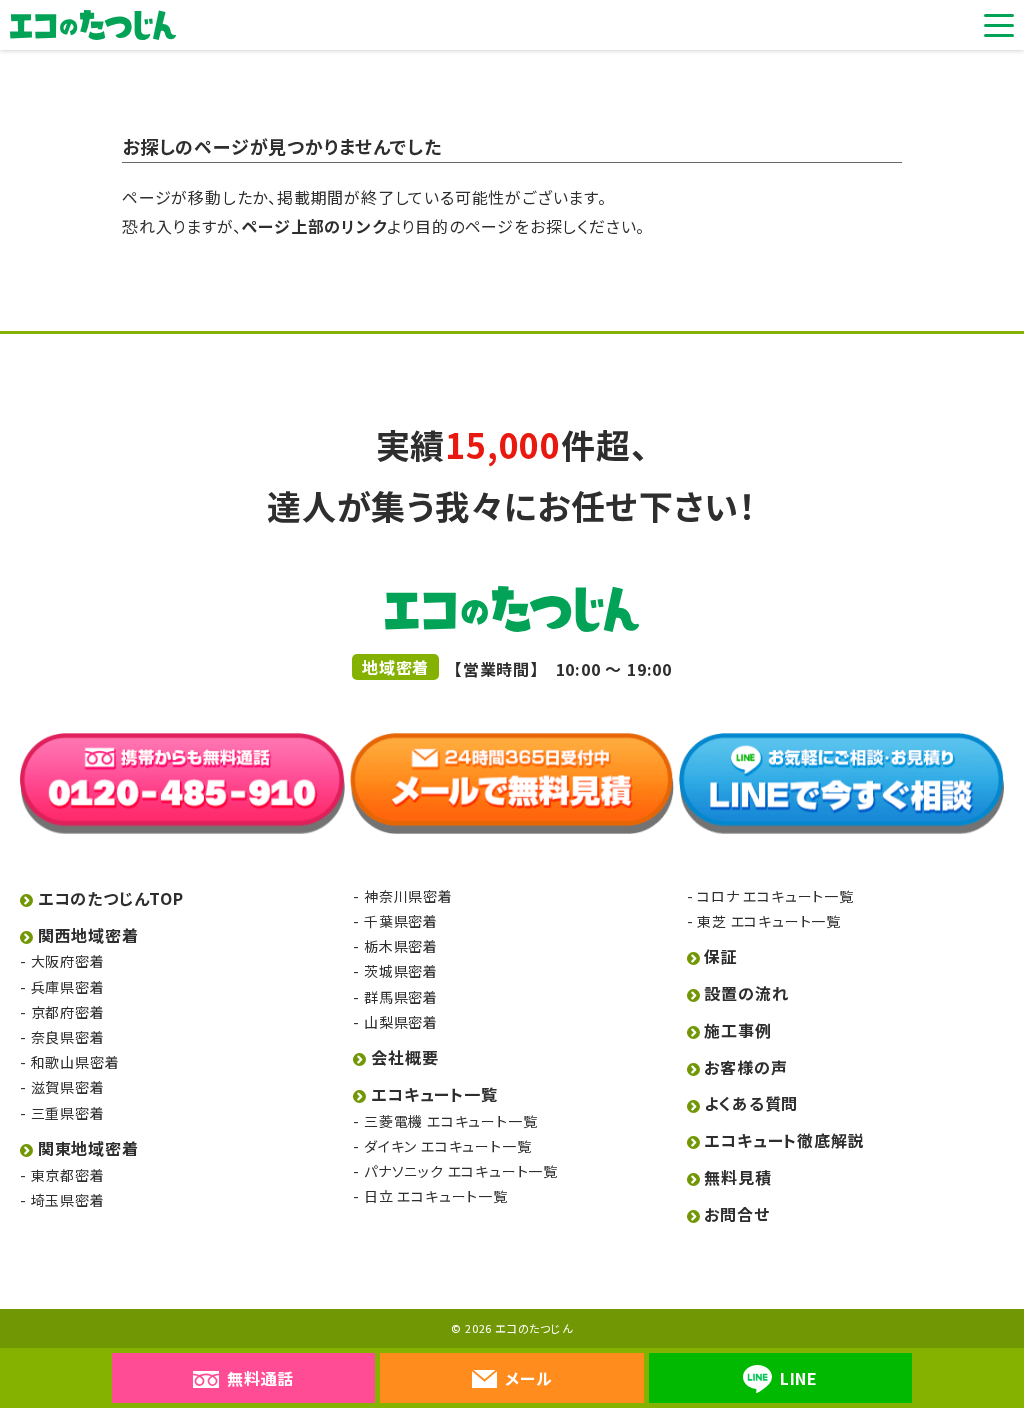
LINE (799, 1378)
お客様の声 (745, 1067)
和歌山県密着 (75, 1062)
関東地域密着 (88, 1148)
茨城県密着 (401, 971)
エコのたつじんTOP (111, 898)
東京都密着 (68, 1175)
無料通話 (260, 1378)
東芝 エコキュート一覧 (769, 921)
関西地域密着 (88, 935)
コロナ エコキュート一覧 (775, 896)
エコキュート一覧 (434, 1094)
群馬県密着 (401, 997)
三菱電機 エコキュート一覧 (450, 1121)
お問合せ (736, 1214)
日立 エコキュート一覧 (435, 1196)
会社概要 (404, 1057)
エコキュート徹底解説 (784, 1140)
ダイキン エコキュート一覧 (447, 1146)
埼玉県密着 (68, 1200)
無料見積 (737, 1177)
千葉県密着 (401, 921)
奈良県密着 (68, 1037)
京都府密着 (68, 1012)
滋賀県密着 (68, 1087)
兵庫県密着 (68, 987)
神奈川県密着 (408, 896)
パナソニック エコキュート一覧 (461, 1171)
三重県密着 (68, 1113)
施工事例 (737, 1030)
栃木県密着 (401, 946)
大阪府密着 (68, 961)
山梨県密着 (401, 1022)
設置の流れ (746, 993)
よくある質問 (751, 1103)
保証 (721, 956)
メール (528, 1378)
